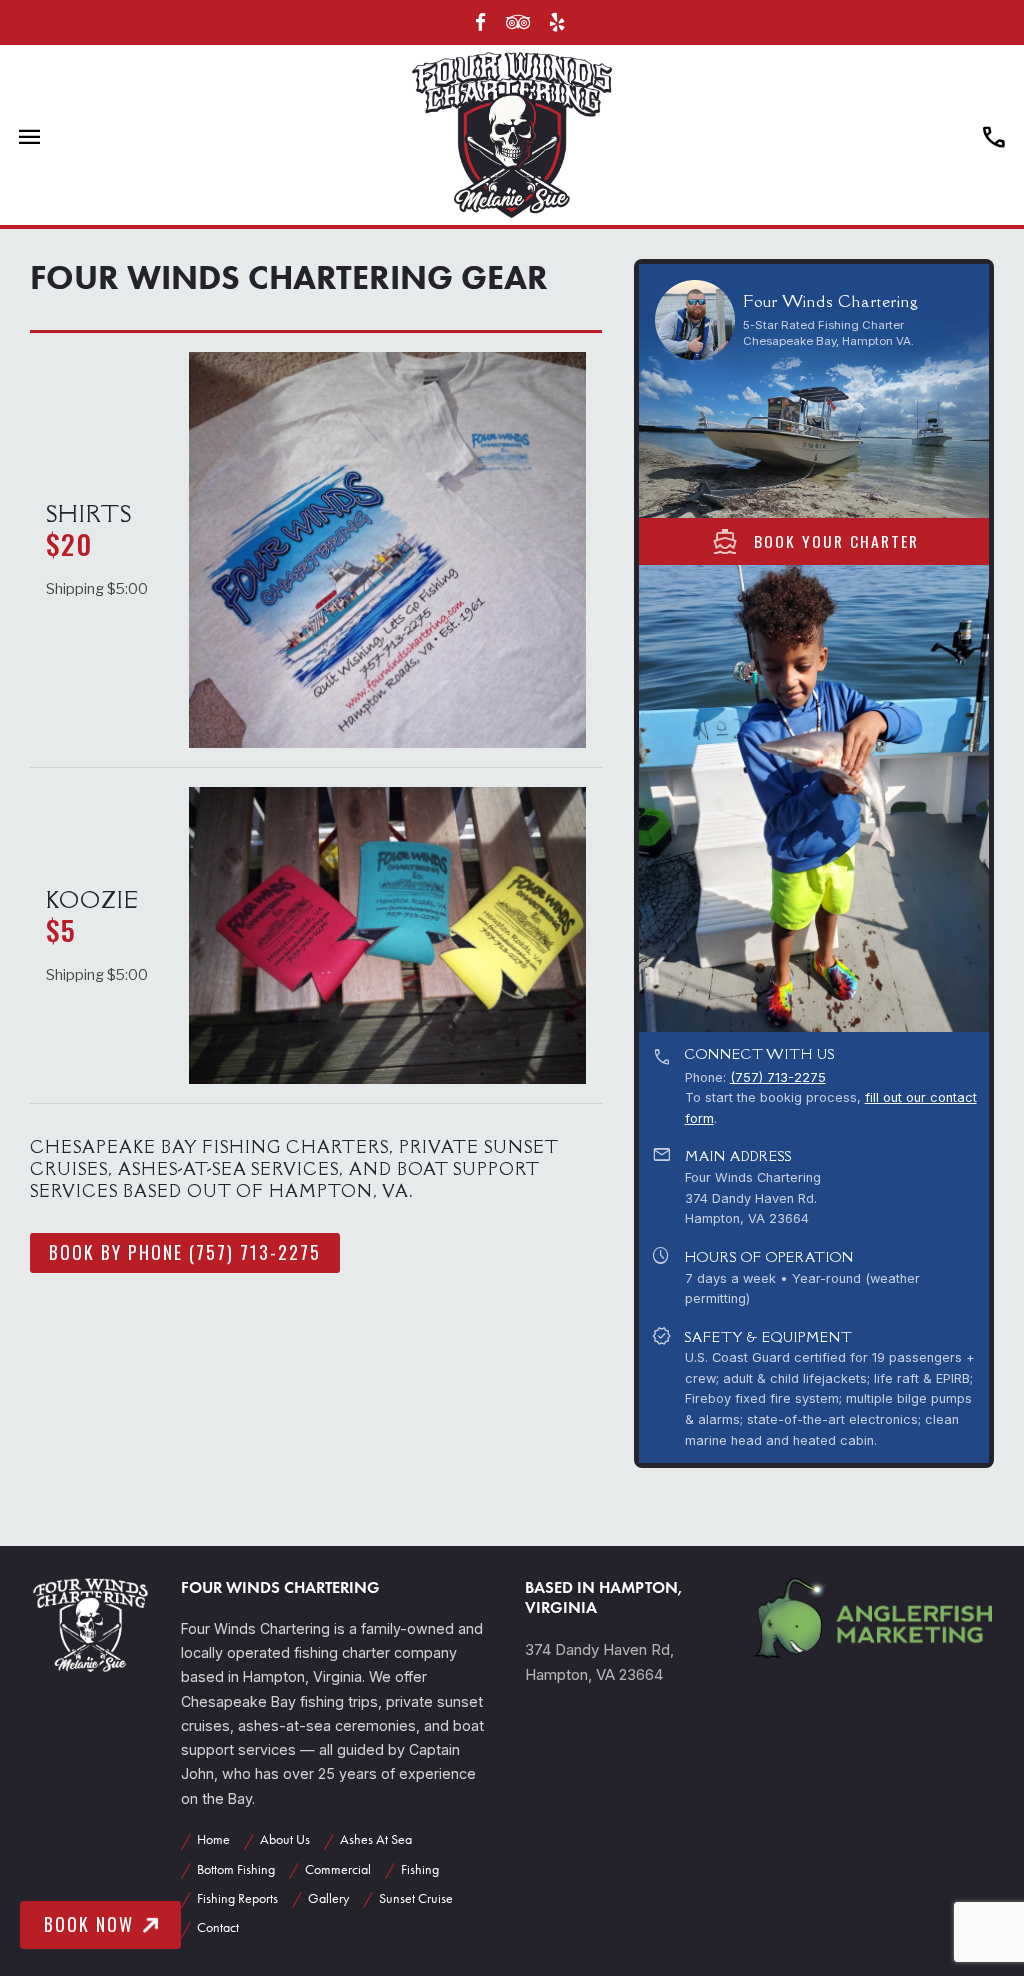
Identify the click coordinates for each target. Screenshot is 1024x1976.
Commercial (338, 1869)
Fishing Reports (237, 1898)
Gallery (328, 1898)
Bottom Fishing (236, 1869)
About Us (285, 1839)
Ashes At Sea (376, 1839)
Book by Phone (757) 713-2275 (185, 1252)
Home (213, 1839)
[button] (975, 798)
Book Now (89, 1924)
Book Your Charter (814, 541)
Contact (218, 1927)
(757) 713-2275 (778, 1077)
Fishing (420, 1869)
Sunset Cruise (416, 1898)
